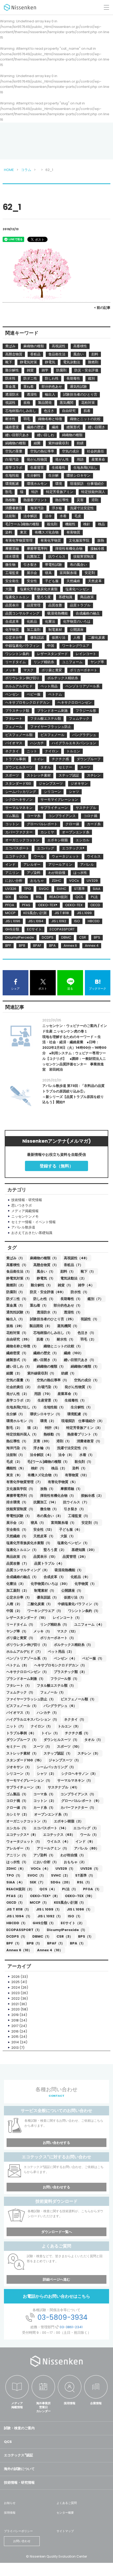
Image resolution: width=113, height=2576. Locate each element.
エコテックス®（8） (22, 1835)
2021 (15, 2004)
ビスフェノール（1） (22, 1706)
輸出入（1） (16, 1319)
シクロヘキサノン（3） (79, 1774)
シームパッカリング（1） (56, 1767)
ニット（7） (16, 1726)
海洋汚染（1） (17, 1448)
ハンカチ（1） (48, 1713)
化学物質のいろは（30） (50, 1584)
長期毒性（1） (71, 1299)
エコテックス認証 (19, 2455)
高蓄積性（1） (17, 1265)
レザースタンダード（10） (27, 1618)
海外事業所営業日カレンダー (43, 2407)
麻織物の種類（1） (44, 1258)
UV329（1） (65, 1869)
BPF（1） (14, 1943)
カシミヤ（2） (18, 1814)
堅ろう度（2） (55, 1550)
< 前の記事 (102, 308)
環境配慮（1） (78, 1414)
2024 (16, 1987)
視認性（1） (90, 1319)
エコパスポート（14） (51, 1828)
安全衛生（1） (17, 1529)
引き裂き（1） (75, 1509)
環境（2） (48, 1421)
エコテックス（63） (59, 1835)
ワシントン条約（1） (84, 1611)
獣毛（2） (14, 1428)
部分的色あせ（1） (68, 1305)
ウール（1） (89, 1835)
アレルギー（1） (19, 1848)
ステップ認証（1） (58, 1753)
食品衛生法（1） (19, 1271)
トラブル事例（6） (21, 1733)
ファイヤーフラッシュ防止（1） (31, 1699)
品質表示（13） (45, 1557)
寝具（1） (38, 1523)
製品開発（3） (41, 1326)
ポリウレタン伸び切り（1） (27, 1645)
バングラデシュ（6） (60, 1706)
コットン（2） (45, 1801)
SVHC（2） (60, 1875)
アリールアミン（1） (53, 1848)
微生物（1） (49, 1509)
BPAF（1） (56, 1943)
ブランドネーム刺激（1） (26, 1679)
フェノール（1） (53, 1692)
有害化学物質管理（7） (24, 1482)
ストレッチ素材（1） (22, 1753)
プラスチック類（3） (70, 1672)
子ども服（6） (71, 1529)
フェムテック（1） (21, 1692)
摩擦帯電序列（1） (21, 1496)
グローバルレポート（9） (81, 1801)
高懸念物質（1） (46, 1265)
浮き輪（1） (43, 1448)
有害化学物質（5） (63, 1482)
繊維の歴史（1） (46, 1353)
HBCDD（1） (17, 1923)
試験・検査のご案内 (19, 2428)
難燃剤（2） (16, 1285)
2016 (15, 2031)
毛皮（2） (14, 1462)
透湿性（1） (73, 1312)
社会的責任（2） (19, 1387)
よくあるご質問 (67, 2503)
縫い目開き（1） (46, 1360)
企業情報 (96, 2403)
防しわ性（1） (44, 1299)
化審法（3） (16, 1584)
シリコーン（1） (19, 1774)
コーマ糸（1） (44, 1794)
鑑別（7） (95, 1299)
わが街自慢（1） (73, 1855)
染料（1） (80, 1468)
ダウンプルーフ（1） (22, 1740)
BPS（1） (86, 1936)
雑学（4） (86, 1285)
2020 (16, 2009)
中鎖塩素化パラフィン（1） (79, 1604)
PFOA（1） (92, 1889)
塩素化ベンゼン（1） (73, 1543)
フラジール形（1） (65, 1679)
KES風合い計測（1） (70, 1902)
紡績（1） (69, 1373)
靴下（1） (88, 1271)
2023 (16, 1993)
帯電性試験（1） (19, 1516)
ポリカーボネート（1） (58, 1638)
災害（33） (42, 1441)
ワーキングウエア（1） (45, 1611)
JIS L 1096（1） (79, 1909)
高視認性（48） (76, 1258)
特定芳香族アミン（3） (84, 1428)
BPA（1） (78, 1943)
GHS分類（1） (44, 1923)
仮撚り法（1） (75, 1597)
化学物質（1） (86, 1584)
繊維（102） (74, 1353)
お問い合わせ (22, 2541)
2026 (16, 1977)
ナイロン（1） (42, 1726)
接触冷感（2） (92, 1496)
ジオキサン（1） (19, 1767)
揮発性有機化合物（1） (58, 1496)
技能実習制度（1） (21, 1509)
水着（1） (87, 1455)
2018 (15, 2020)
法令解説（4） (42, 1455)
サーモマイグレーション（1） (29, 1780)
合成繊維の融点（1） (22, 1577)
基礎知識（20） (84, 1550)
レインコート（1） (67, 1618)
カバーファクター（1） (78, 1808)
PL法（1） (70, 1889)
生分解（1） (16, 1414)
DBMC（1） (42, 1936)
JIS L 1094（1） (19, 1916)
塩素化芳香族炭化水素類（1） (29, 1543)
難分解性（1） (42, 1285)
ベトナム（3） (18, 1665)
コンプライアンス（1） (78, 1794)
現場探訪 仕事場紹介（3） (83, 1421)
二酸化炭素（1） (40, 1604)
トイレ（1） (50, 1733)
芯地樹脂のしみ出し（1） (53, 1333)
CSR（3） (65, 1936)
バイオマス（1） (19, 1713)
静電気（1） (46, 1278)
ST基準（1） (85, 1875)
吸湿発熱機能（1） (69, 1570)
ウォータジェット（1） (24, 1841)
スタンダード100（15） (25, 1760)
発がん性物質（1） (79, 1387)
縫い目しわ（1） (19, 1366)
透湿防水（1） (48, 1312)
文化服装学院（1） (21, 1489)
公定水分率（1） (19, 1597)
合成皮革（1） (55, 1577)
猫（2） (34, 1428)
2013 (15, 2048)
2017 (15, 2026)
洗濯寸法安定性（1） (73, 1448)
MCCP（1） (39, 1902)
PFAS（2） (16, 1896)
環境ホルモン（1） (21, 1421)
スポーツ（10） (69, 1746)
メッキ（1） (43, 1631)
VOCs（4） (40, 1869)
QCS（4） (48, 1889)
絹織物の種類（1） (85, 1366)
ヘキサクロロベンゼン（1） (27, 1672)
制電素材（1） (45, 1591)
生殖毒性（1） (76, 1400)
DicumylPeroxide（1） (67, 1930)
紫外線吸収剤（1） (42, 1373)
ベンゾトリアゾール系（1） (27, 1658)
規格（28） (15, 1326)
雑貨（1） (65, 1285)
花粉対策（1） (17, 1333)
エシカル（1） (17, 1828)
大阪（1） (68, 1536)
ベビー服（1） (93, 1658)
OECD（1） (15, 1902)
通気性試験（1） (19, 1312)
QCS (8, 2442)
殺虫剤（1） (84, 1462)
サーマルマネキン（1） (75, 1780)
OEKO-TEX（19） (79, 1896)
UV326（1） (90, 1869)
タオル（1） (94, 1740)
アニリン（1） (17, 1855)
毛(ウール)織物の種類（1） (48, 1462)
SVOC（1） (37, 1875)
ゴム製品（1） (17, 1794)
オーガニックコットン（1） (27, 1821)
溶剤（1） (64, 1441)
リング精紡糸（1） (55, 1624)
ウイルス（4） (59, 1841)
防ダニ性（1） (17, 1299)
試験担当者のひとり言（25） (53, 1319)
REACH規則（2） (20, 1889)
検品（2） (59, 1468)
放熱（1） (48, 1489)
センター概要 (65, 2513)
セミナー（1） (17, 1746)
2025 (16, 1982)
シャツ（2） (46, 1774)
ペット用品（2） (61, 1652)
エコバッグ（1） (86, 1828)
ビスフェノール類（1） (78, 1699)
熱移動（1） (53, 1434)
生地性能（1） (55, 1407)
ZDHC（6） (16, 1869)
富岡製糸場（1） (64, 1523)
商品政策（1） (17, 1557)
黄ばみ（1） (16, 1258)
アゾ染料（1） (44, 1855)
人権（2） (14, 1604)
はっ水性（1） (17, 1862)
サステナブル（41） (63, 1787)
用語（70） (43, 1394)
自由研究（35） (19, 1339)
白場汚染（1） (48, 1387)
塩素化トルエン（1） (22, 1550)
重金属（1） (16, 1305)
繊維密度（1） (17, 1353)
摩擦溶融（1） (71, 1489)
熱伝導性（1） (17, 1441)
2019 (15, 2015)
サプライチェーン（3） (24, 1787)
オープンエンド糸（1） (52, 1814)
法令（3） (66, 1455)
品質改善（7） (18, 1563)
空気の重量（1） (19, 1380)
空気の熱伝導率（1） (53, 1380)
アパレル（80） (87, 1848)
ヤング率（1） (17, 1631)
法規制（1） (16, 1455)
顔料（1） (68, 1271)
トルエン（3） (69, 1726)
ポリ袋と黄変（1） (21, 1638)
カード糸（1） (44, 1808)
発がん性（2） (18, 1394)
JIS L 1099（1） (49, 1909)
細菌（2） (14, 1373)
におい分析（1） (46, 1862)
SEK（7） (37, 1882)
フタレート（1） (19, 1685)
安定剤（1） (91, 1523)
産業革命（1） (68, 1394)
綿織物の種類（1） (51, 1366)
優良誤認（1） (48, 1597)
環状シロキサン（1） (46, 1414)
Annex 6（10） (19, 1950)
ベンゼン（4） (65, 1658)
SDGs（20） (61, 1882)
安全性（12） (44, 1529)
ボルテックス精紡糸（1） (73, 1645)
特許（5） (53, 1428)
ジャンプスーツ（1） (65, 1760)
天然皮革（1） (44, 1536)
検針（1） (38, 1468)
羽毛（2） (88, 1339)
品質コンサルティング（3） (28, 1570)
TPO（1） (14, 1875)
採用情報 (70, 2403)
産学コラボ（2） (19, 1400)
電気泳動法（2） (73, 1278)
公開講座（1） (72, 1591)
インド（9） (85, 1841)
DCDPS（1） (17, 1936)
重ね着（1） (39, 1305)
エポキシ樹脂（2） (69, 1821)
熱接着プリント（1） (83, 1434)
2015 (15, 2037)
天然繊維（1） (17, 1536)
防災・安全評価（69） (48, 1292)
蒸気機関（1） (68, 1326)
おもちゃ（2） (75, 1862)
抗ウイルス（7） (76, 1502)
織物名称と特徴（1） (22, 1346)
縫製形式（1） (17, 1360)
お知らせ (10, 2503)
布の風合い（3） (50, 1516)
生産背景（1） (48, 1400)
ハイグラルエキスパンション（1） (33, 1719)
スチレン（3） (89, 1753)
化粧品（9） (80, 1577)
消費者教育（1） (89, 1441)
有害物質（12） (77, 1475)
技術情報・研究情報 (19, 2482)
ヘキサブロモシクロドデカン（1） (60, 1665)
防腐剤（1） (16, 1292)
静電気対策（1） (19, 1278)
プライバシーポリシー (18, 2531)
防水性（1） (80, 1292)
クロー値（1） (17, 1808)
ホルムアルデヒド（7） (24, 1652)
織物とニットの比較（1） (63, 1346)
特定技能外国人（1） (22, 1434)
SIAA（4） (15, 1882)
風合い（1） (46, 1271)
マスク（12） (67, 1631)
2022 (16, 1998)
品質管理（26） (75, 1557)
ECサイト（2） (73, 1923)
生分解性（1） (82, 1407)
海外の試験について (19, 2469)
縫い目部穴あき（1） (80, 1360)
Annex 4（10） (50, 1950)
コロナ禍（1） (17, 1801)
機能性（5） (16, 1468)
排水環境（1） (17, 1502)
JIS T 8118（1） (19, 1909)
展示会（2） (16, 1523)
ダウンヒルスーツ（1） (61, 1740)
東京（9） (14, 1475)
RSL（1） (84, 1882)
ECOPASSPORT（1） (24, 1930)
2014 (15, 2042)
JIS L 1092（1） (50, 1916)
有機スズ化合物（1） (44, 1475)
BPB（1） (34, 1943)
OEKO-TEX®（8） (45, 1896)
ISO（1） (75, 1916)
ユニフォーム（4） (89, 1624)
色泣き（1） (87, 1333)
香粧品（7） (73, 1265)
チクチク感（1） (78, 1733)
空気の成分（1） (87, 1380)
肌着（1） (44, 1339)
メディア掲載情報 (17, 2405)
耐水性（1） (66, 1339)
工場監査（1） (79, 1516)
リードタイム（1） (21, 1624)
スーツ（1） (43, 1746)
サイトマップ (65, 2531)
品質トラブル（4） (49, 1563)
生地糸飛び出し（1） (22, 1407)
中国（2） (14, 1611)
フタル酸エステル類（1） (56, 1685)
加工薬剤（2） (18, 1591)
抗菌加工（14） (46, 1502)
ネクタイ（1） (75, 1719)
